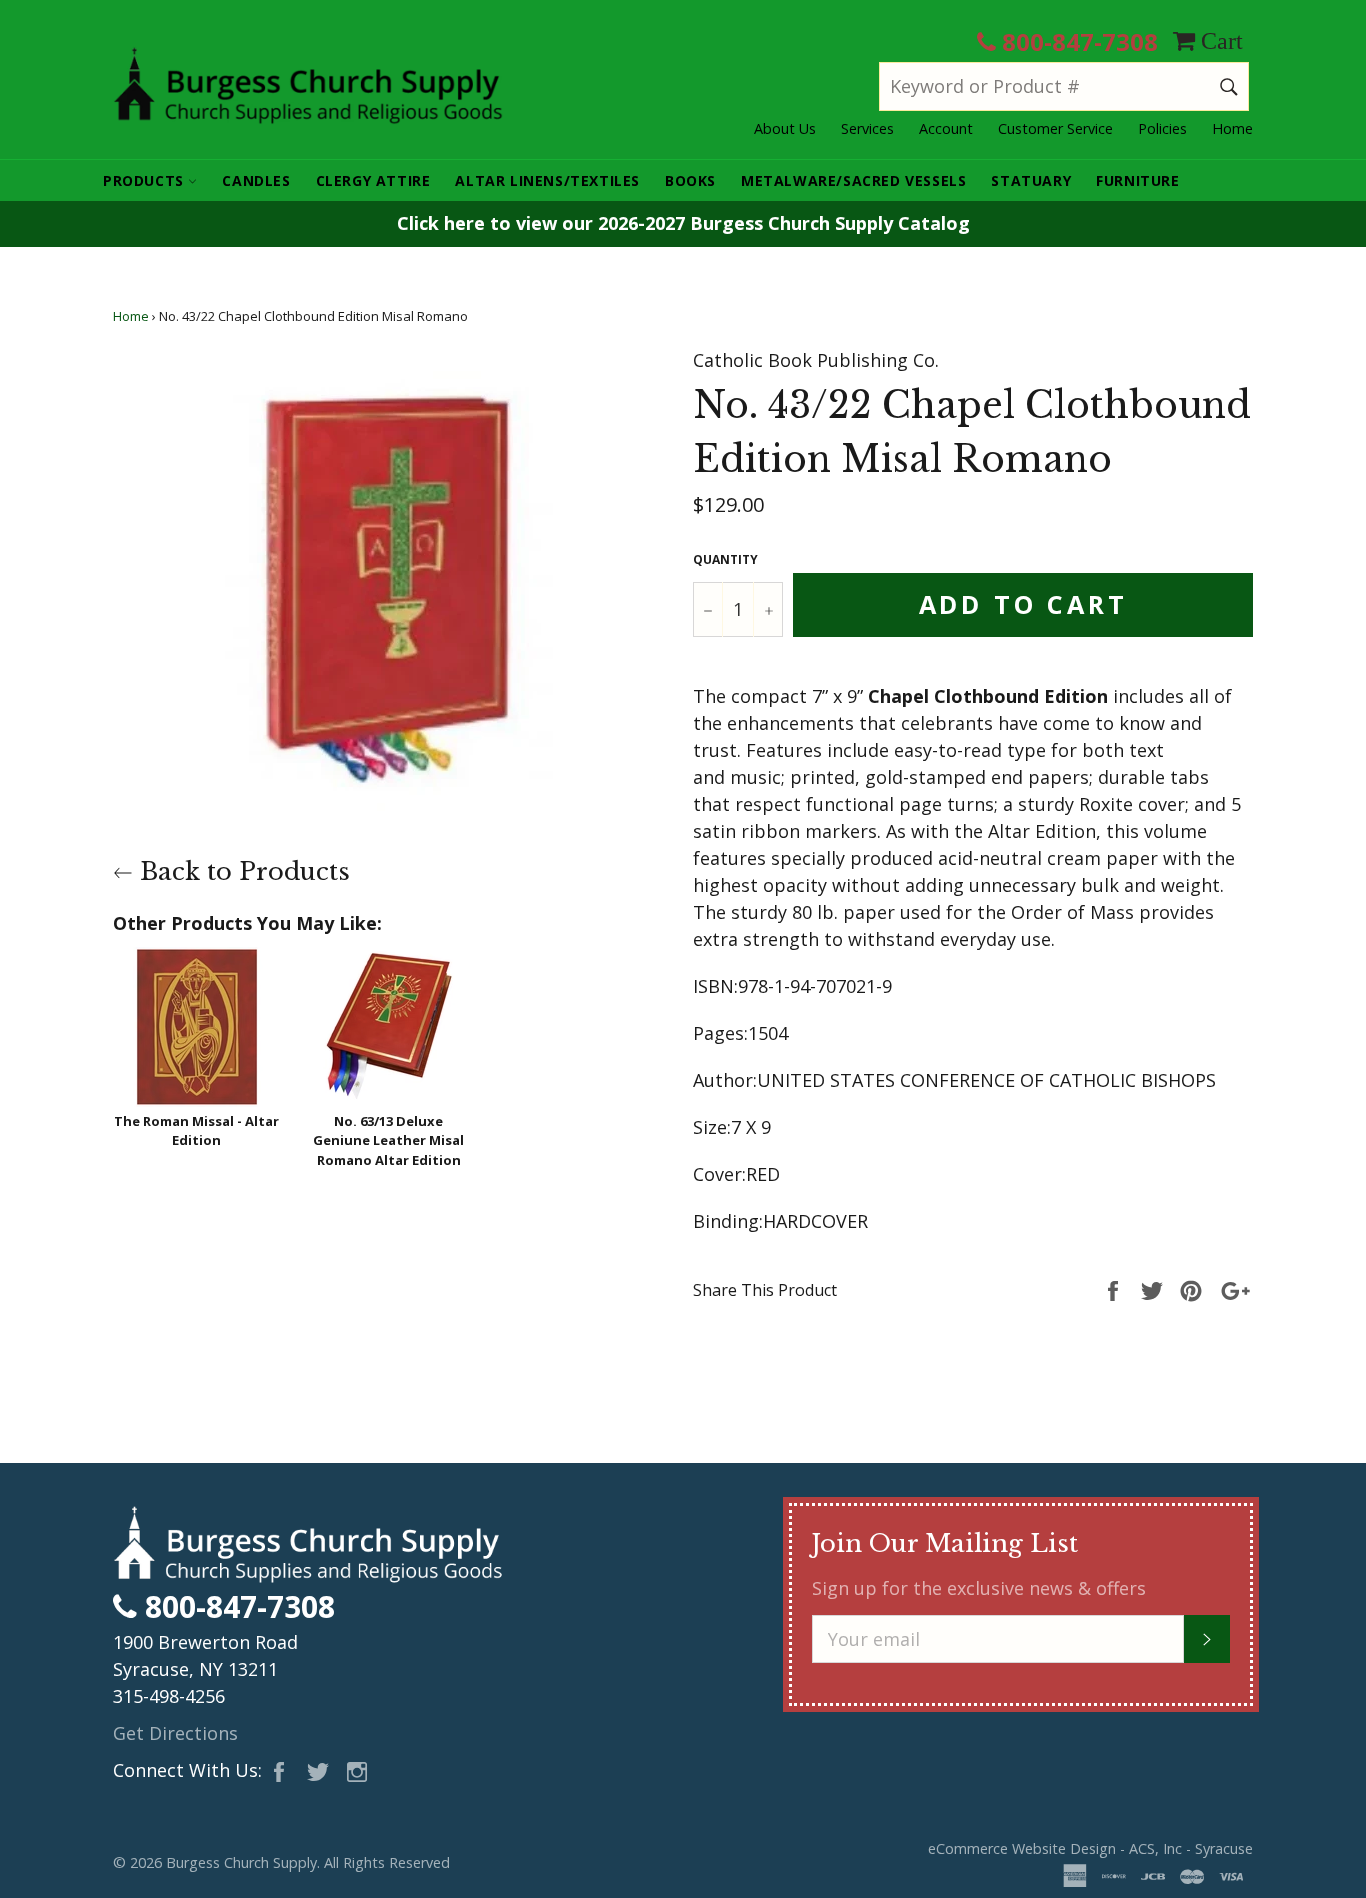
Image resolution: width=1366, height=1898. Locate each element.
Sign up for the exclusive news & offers (979, 1588)
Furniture (1137, 180)
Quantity (725, 559)
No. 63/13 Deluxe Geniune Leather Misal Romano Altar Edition (388, 1140)
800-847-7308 (1077, 41)
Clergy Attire (373, 180)
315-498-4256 (169, 1696)
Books (690, 180)
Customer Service (1055, 128)
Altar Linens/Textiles (547, 180)
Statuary (1031, 180)
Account (946, 128)
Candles (256, 180)
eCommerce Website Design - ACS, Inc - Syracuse (1090, 1848)
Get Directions (175, 1733)
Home (1232, 128)
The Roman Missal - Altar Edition (196, 1131)
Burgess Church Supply (241, 1862)
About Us (785, 128)
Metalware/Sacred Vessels (853, 180)
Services (867, 128)
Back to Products (241, 871)
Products (145, 180)
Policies (1162, 128)
